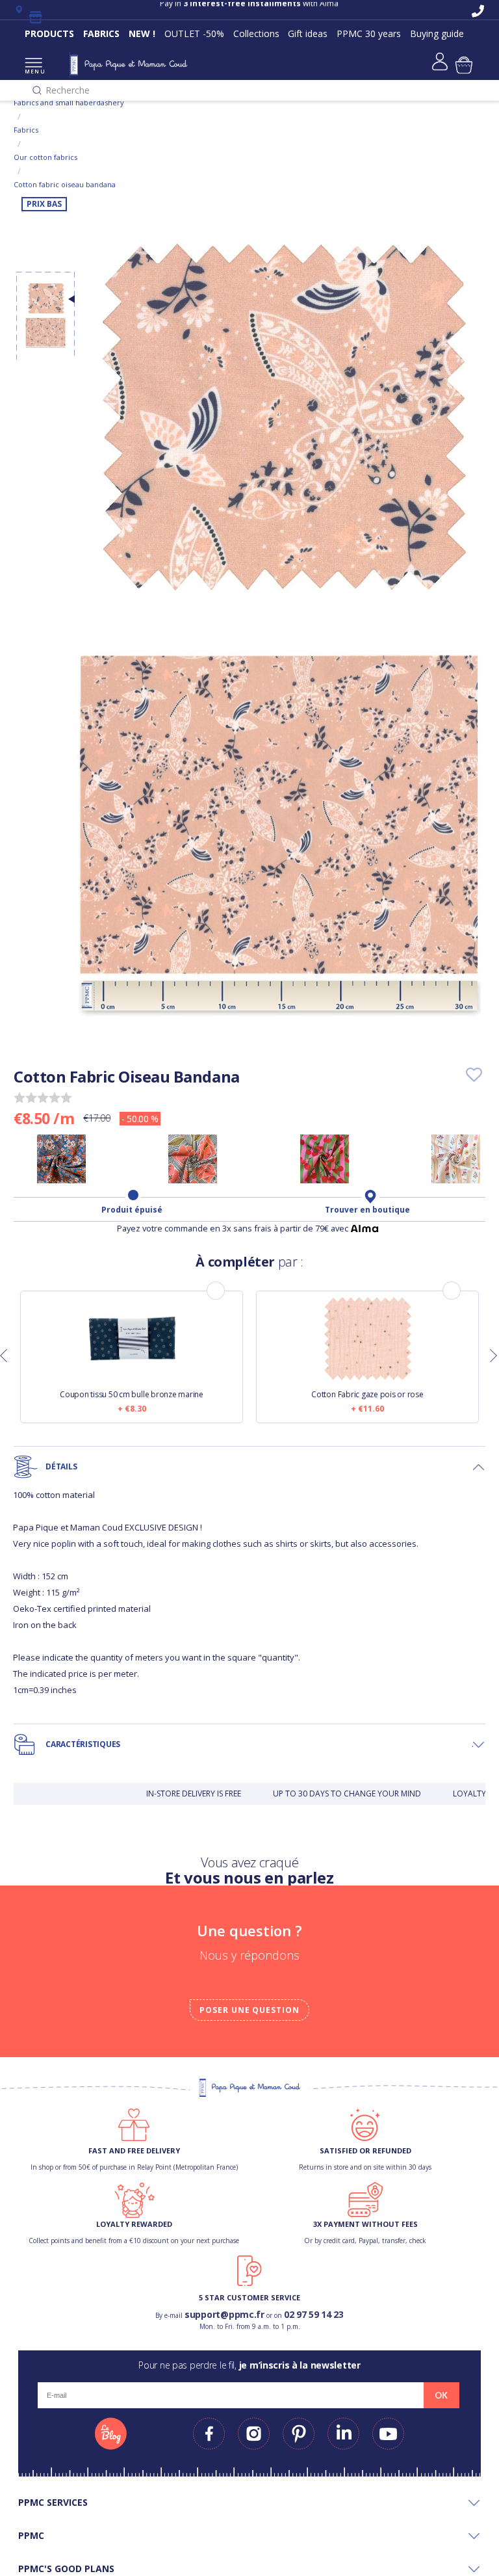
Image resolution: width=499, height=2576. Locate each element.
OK (441, 2395)
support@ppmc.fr (224, 2314)
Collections (256, 33)
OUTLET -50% (194, 33)
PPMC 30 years (369, 33)
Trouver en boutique (367, 1210)
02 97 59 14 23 (314, 2314)
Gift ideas (308, 33)
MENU (33, 71)
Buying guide (437, 33)
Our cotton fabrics (45, 157)
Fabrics (26, 130)
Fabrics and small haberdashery (69, 102)
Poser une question (249, 2010)
